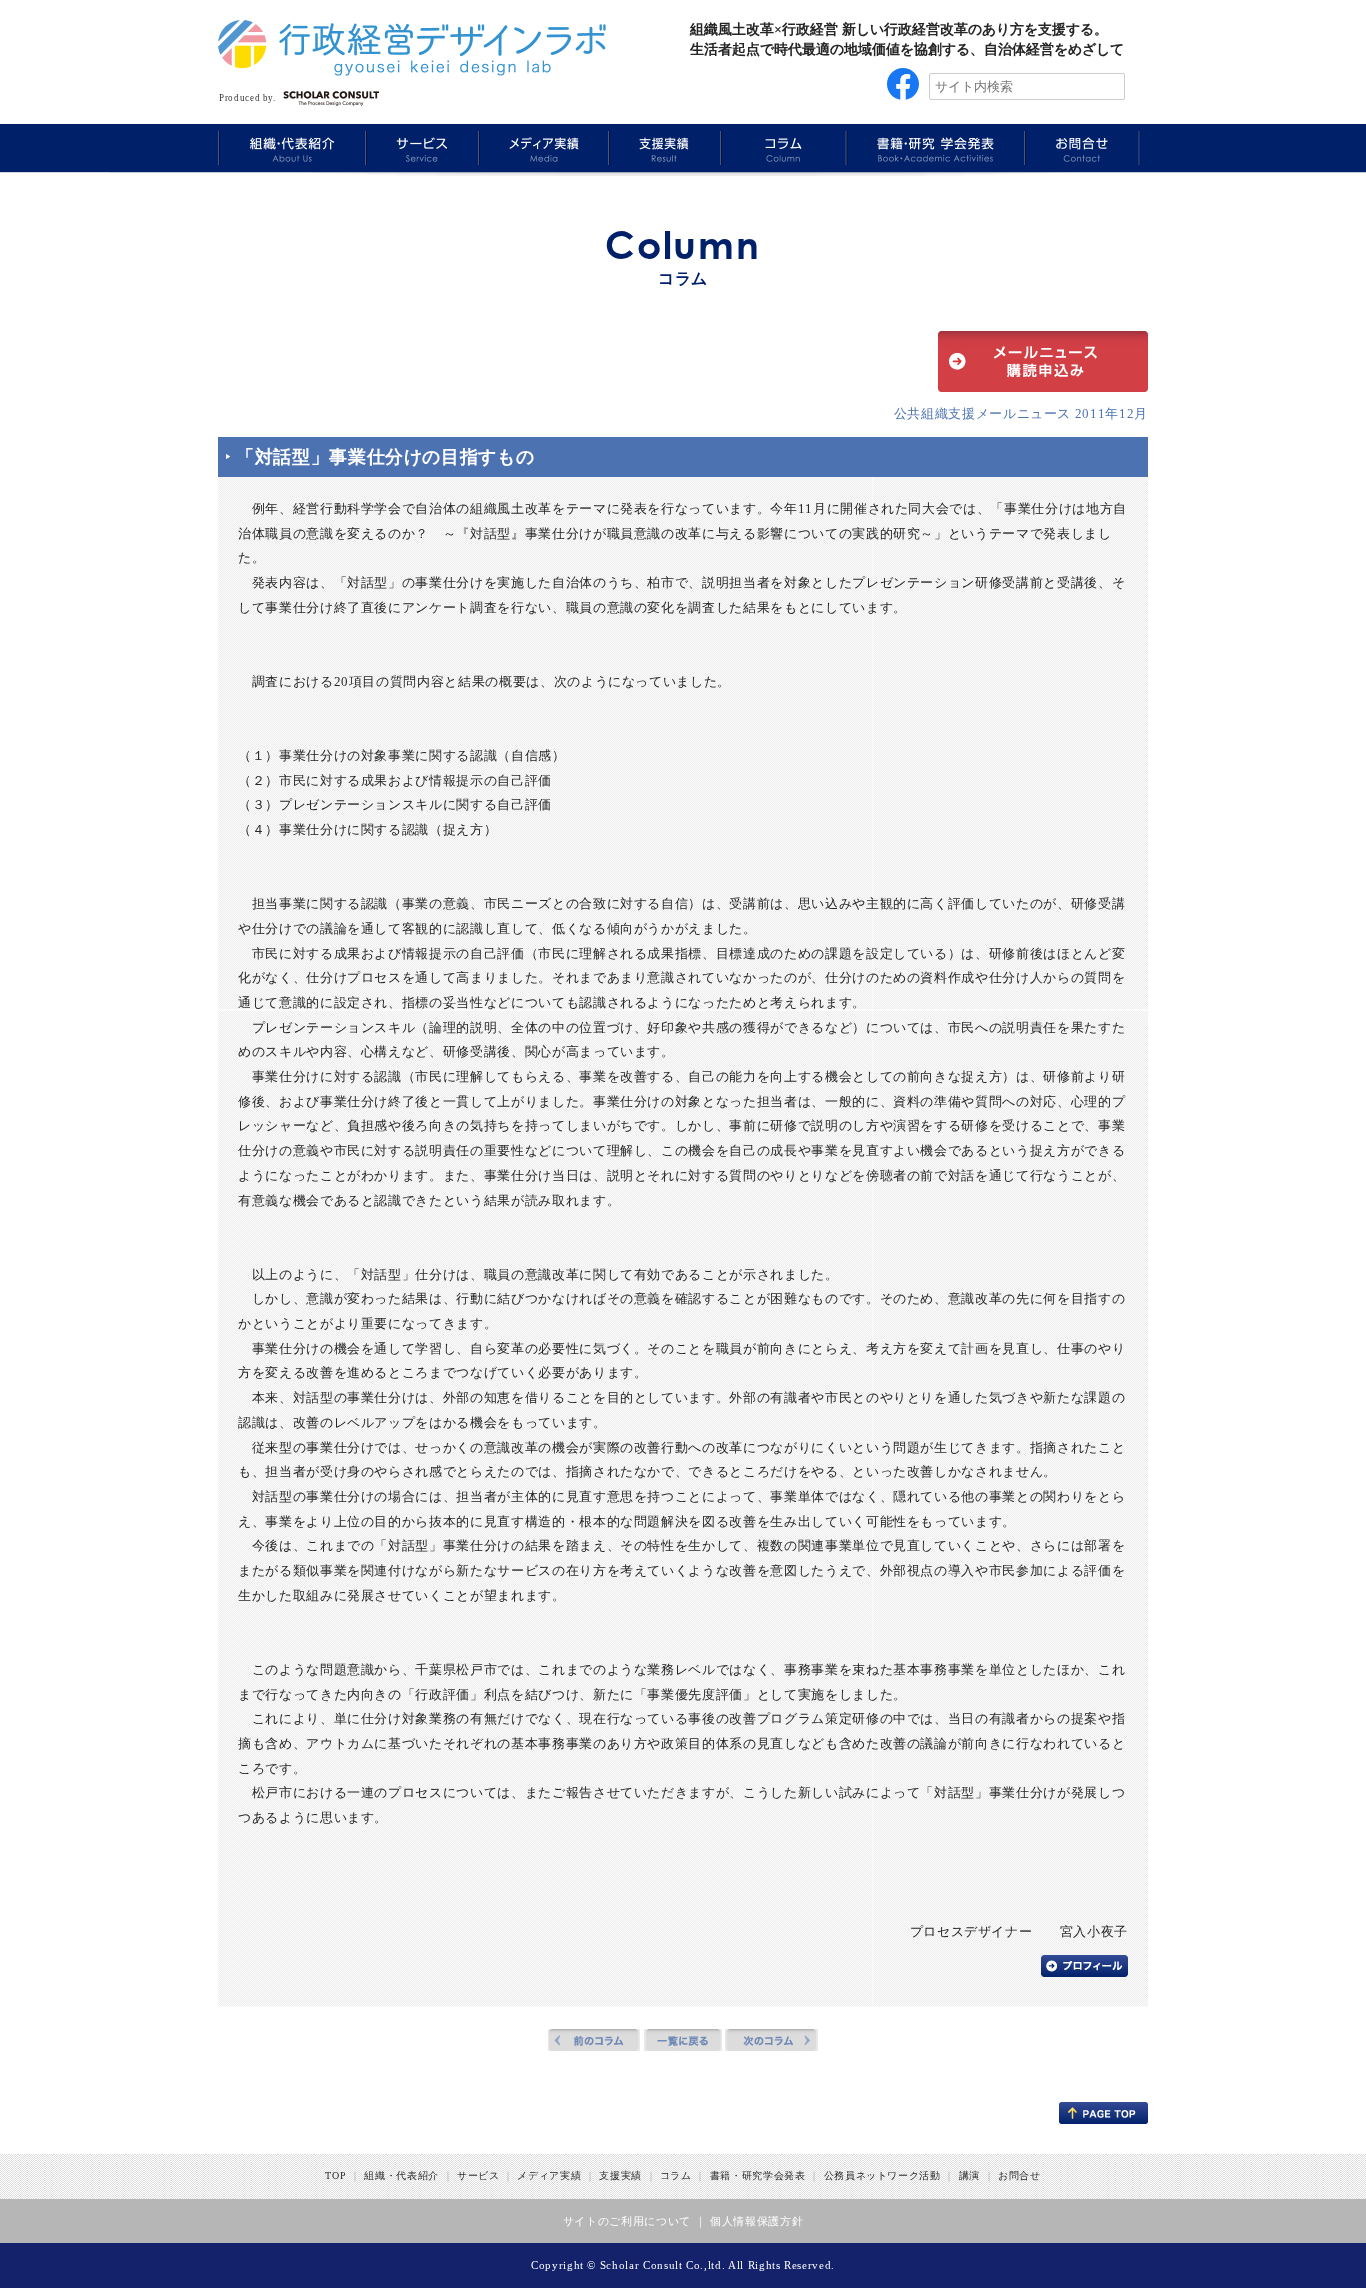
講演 (969, 2175)
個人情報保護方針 (756, 2221)
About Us (291, 147)
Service (420, 147)
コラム (676, 2175)
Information (1082, 147)
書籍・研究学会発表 (758, 2175)
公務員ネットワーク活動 (882, 2175)
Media (541, 147)
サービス (478, 2175)
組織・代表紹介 (401, 2175)
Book (933, 147)
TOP (335, 2175)
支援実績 (620, 2175)
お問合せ (1019, 2175)
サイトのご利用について (627, 2221)
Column (781, 147)
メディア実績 (549, 2175)
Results (662, 147)
